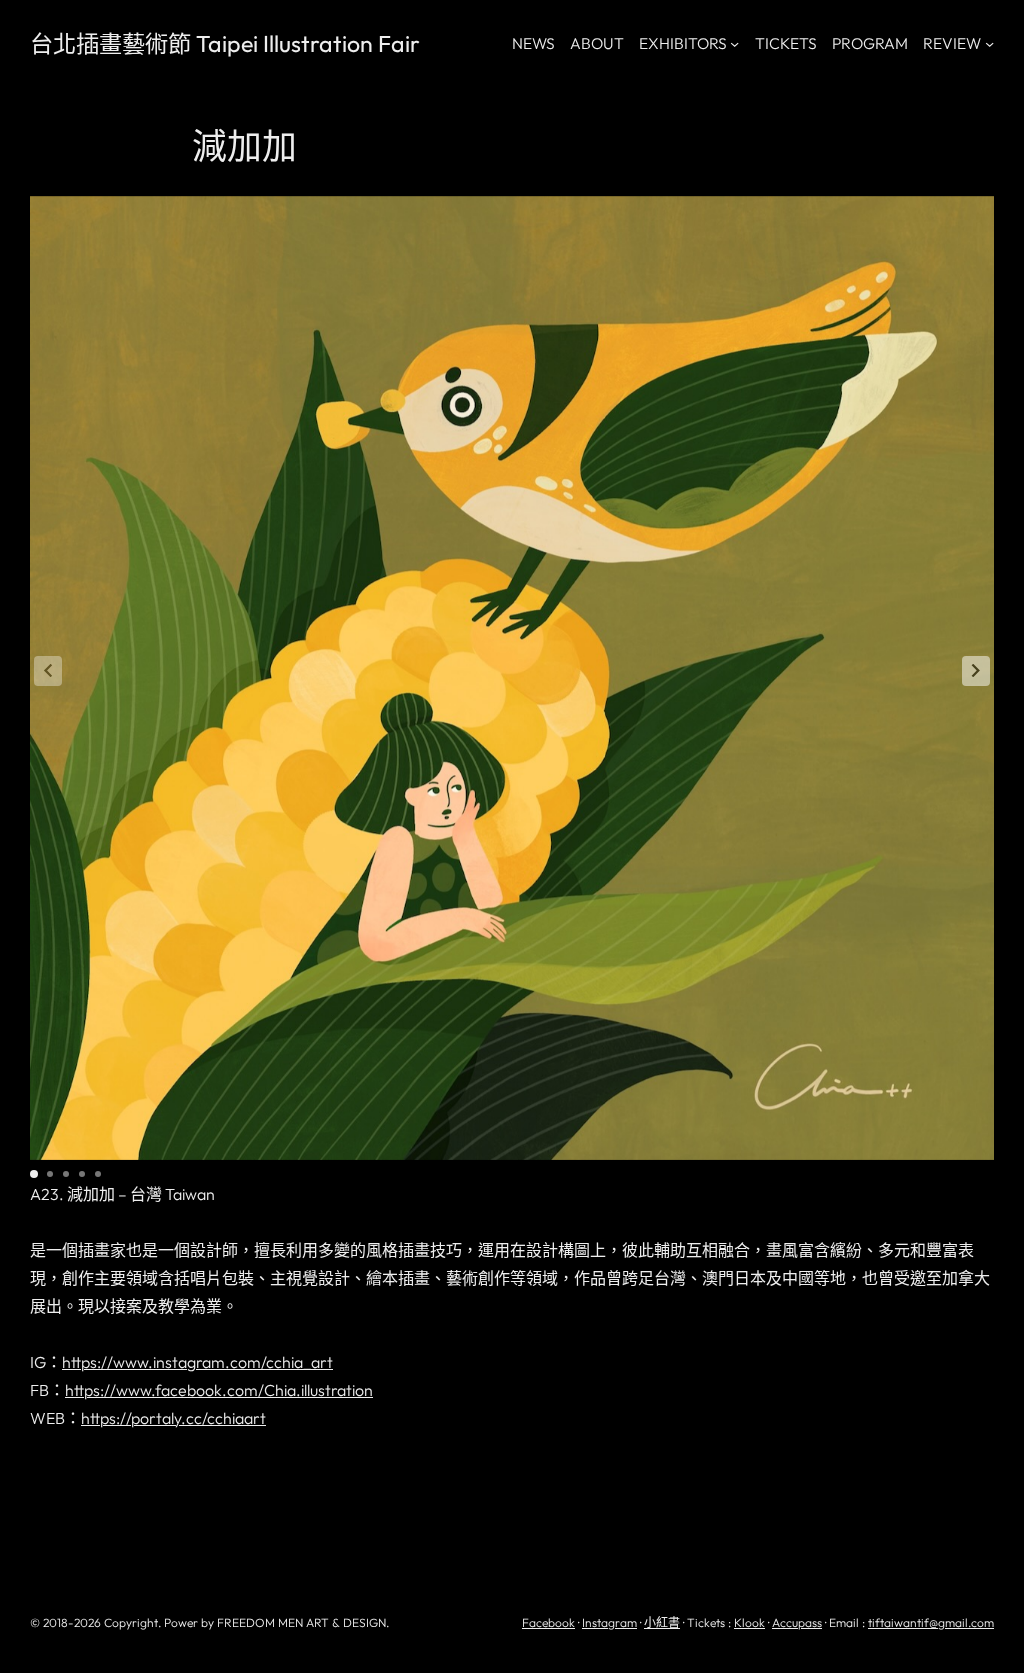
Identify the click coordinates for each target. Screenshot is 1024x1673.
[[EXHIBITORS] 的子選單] (734, 43)
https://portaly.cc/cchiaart (173, 1418)
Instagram (609, 1622)
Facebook (548, 1622)
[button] (976, 671)
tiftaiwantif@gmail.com (931, 1622)
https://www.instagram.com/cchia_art (197, 1362)
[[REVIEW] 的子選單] (989, 43)
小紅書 (662, 1622)
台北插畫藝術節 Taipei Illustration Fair (225, 43)
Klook (749, 1622)
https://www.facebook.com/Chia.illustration (219, 1390)
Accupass (797, 1622)
